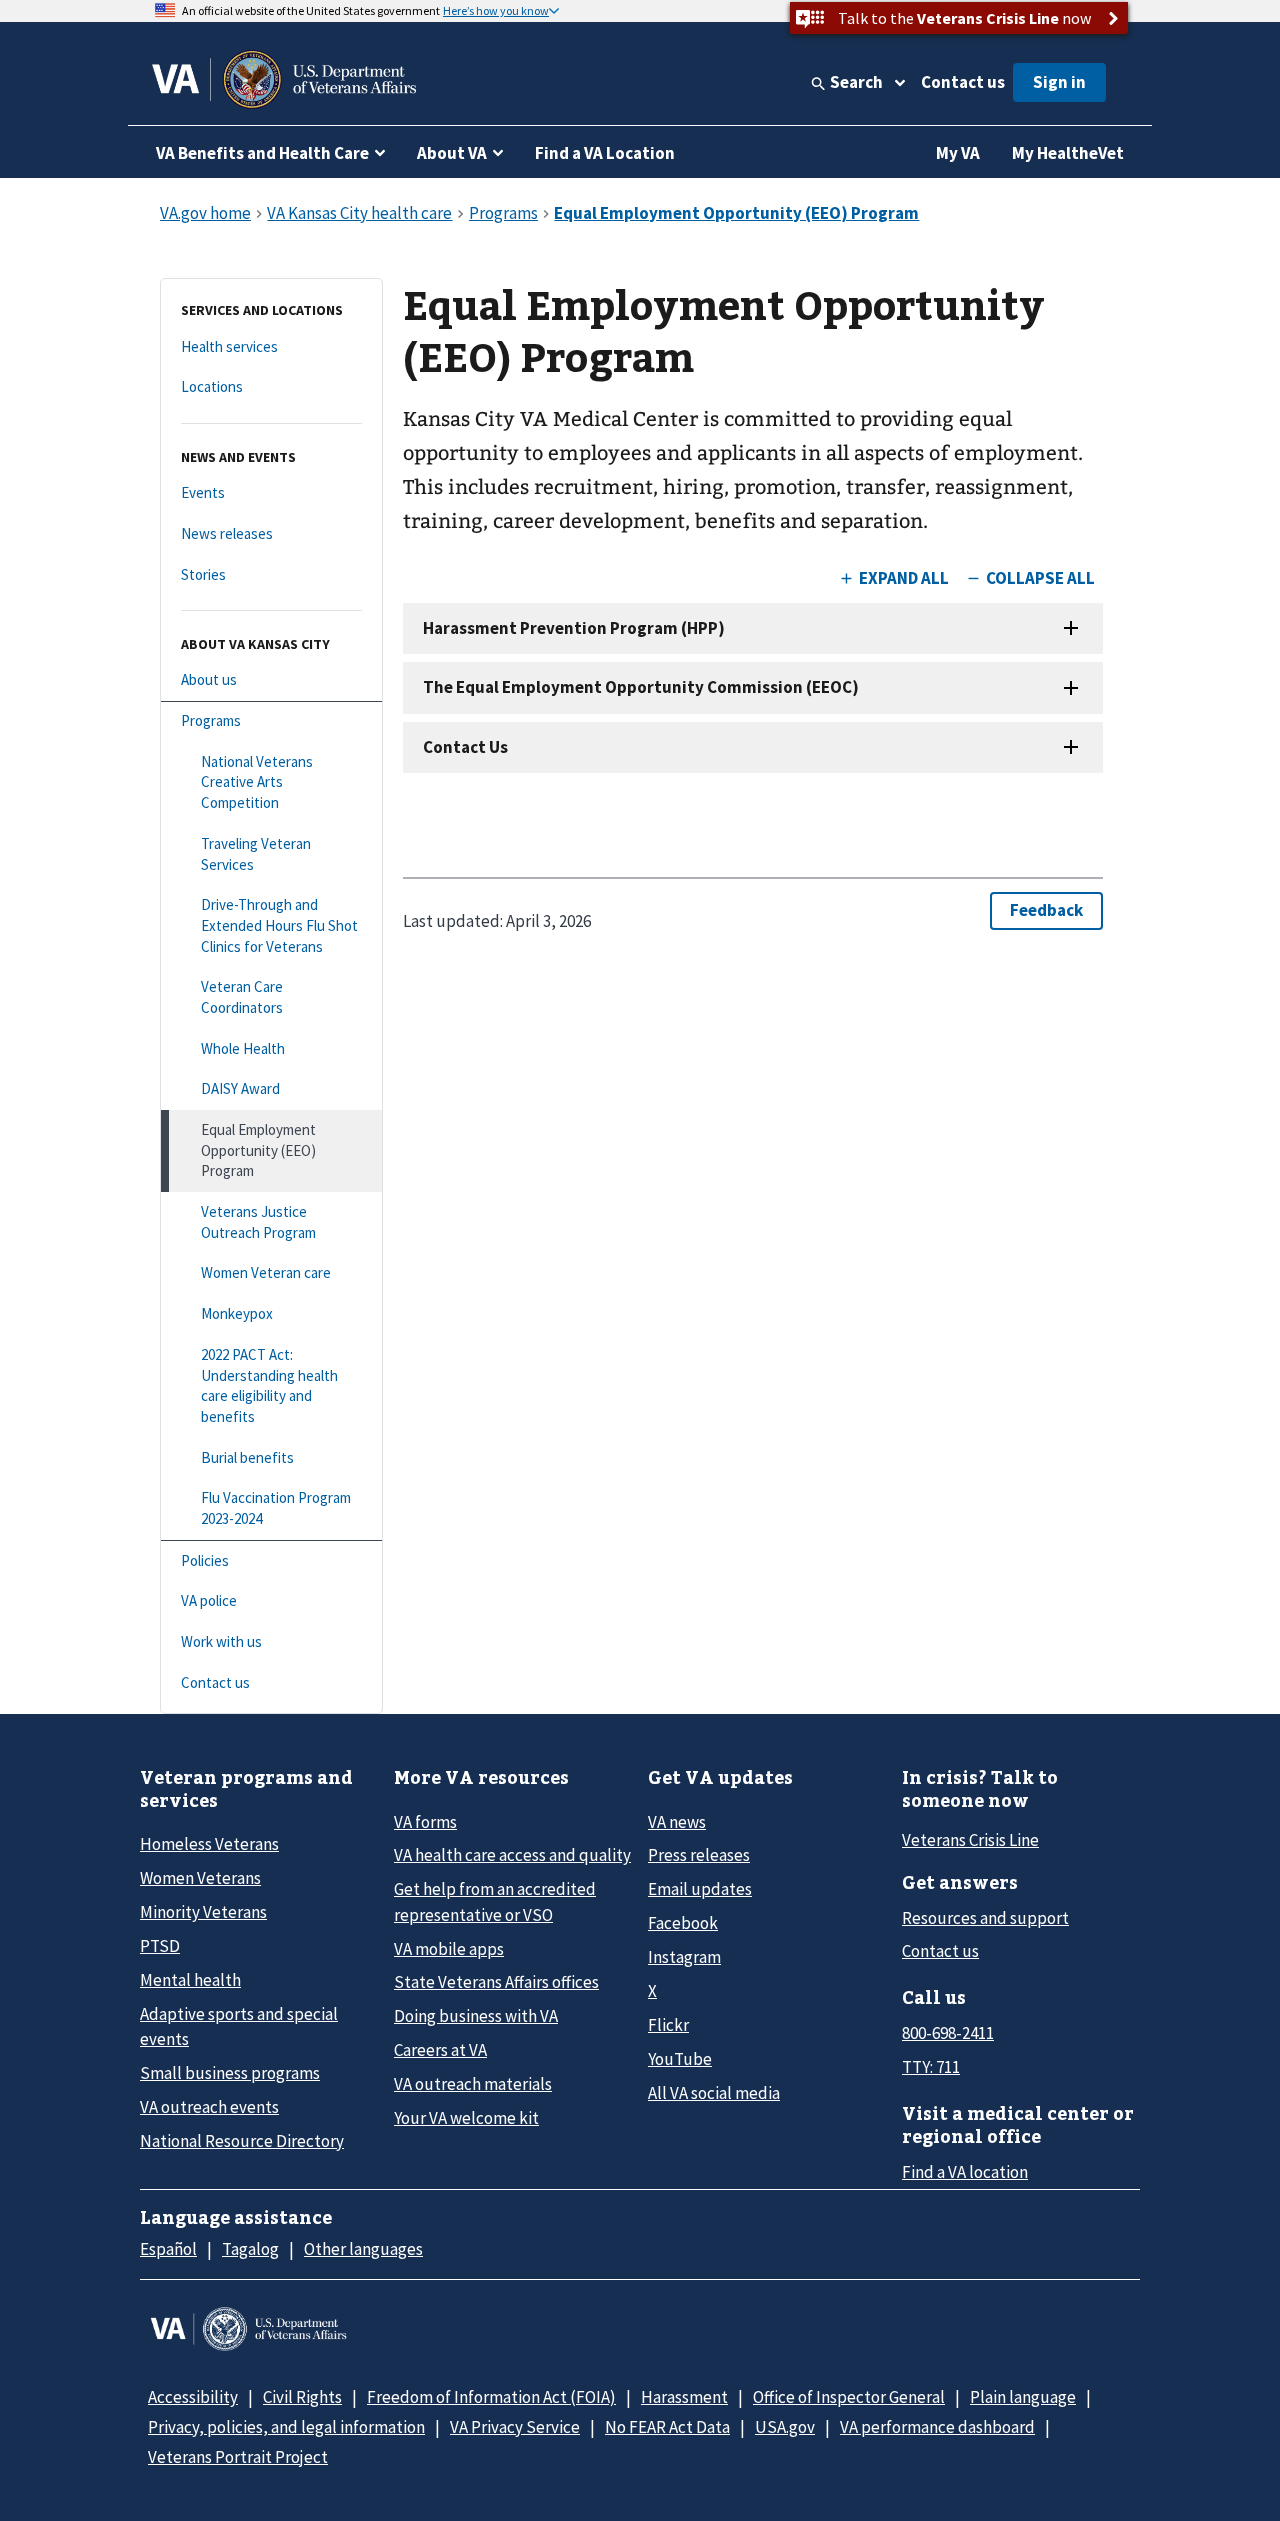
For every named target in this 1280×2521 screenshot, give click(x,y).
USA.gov (785, 2427)
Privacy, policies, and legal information (286, 2427)
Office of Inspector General (849, 2397)
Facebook (683, 1923)
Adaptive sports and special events (239, 2026)
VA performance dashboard (937, 2427)
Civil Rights (302, 2397)
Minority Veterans (203, 1912)
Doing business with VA (476, 2016)
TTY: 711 (931, 2067)
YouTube (680, 2059)
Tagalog (250, 2249)
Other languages (363, 2249)
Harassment (684, 2397)
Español (168, 2249)
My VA (958, 153)
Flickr (668, 2025)
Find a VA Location (605, 153)
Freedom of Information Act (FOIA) (491, 2397)
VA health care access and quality (512, 1855)
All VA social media (714, 2093)
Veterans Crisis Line (970, 1840)
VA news (677, 1822)
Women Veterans (200, 1878)
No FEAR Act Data (667, 2427)
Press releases (699, 1855)
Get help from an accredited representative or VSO (495, 1901)
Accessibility (193, 2397)
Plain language (1023, 2397)
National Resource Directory (242, 2141)
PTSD (160, 1946)
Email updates (700, 1889)
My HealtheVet (1068, 153)
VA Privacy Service (515, 2427)
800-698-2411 (948, 2033)
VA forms (425, 1822)
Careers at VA (440, 2050)
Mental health (190, 1980)
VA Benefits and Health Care (262, 153)
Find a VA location (965, 2172)
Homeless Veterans (209, 1844)
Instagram (684, 1957)
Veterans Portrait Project (238, 2457)
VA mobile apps (449, 1949)
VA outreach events (209, 2107)
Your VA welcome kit (466, 2118)
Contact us (963, 82)
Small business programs (230, 2073)
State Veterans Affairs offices (496, 1982)
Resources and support (985, 1918)
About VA (452, 153)
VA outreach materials (473, 2084)
